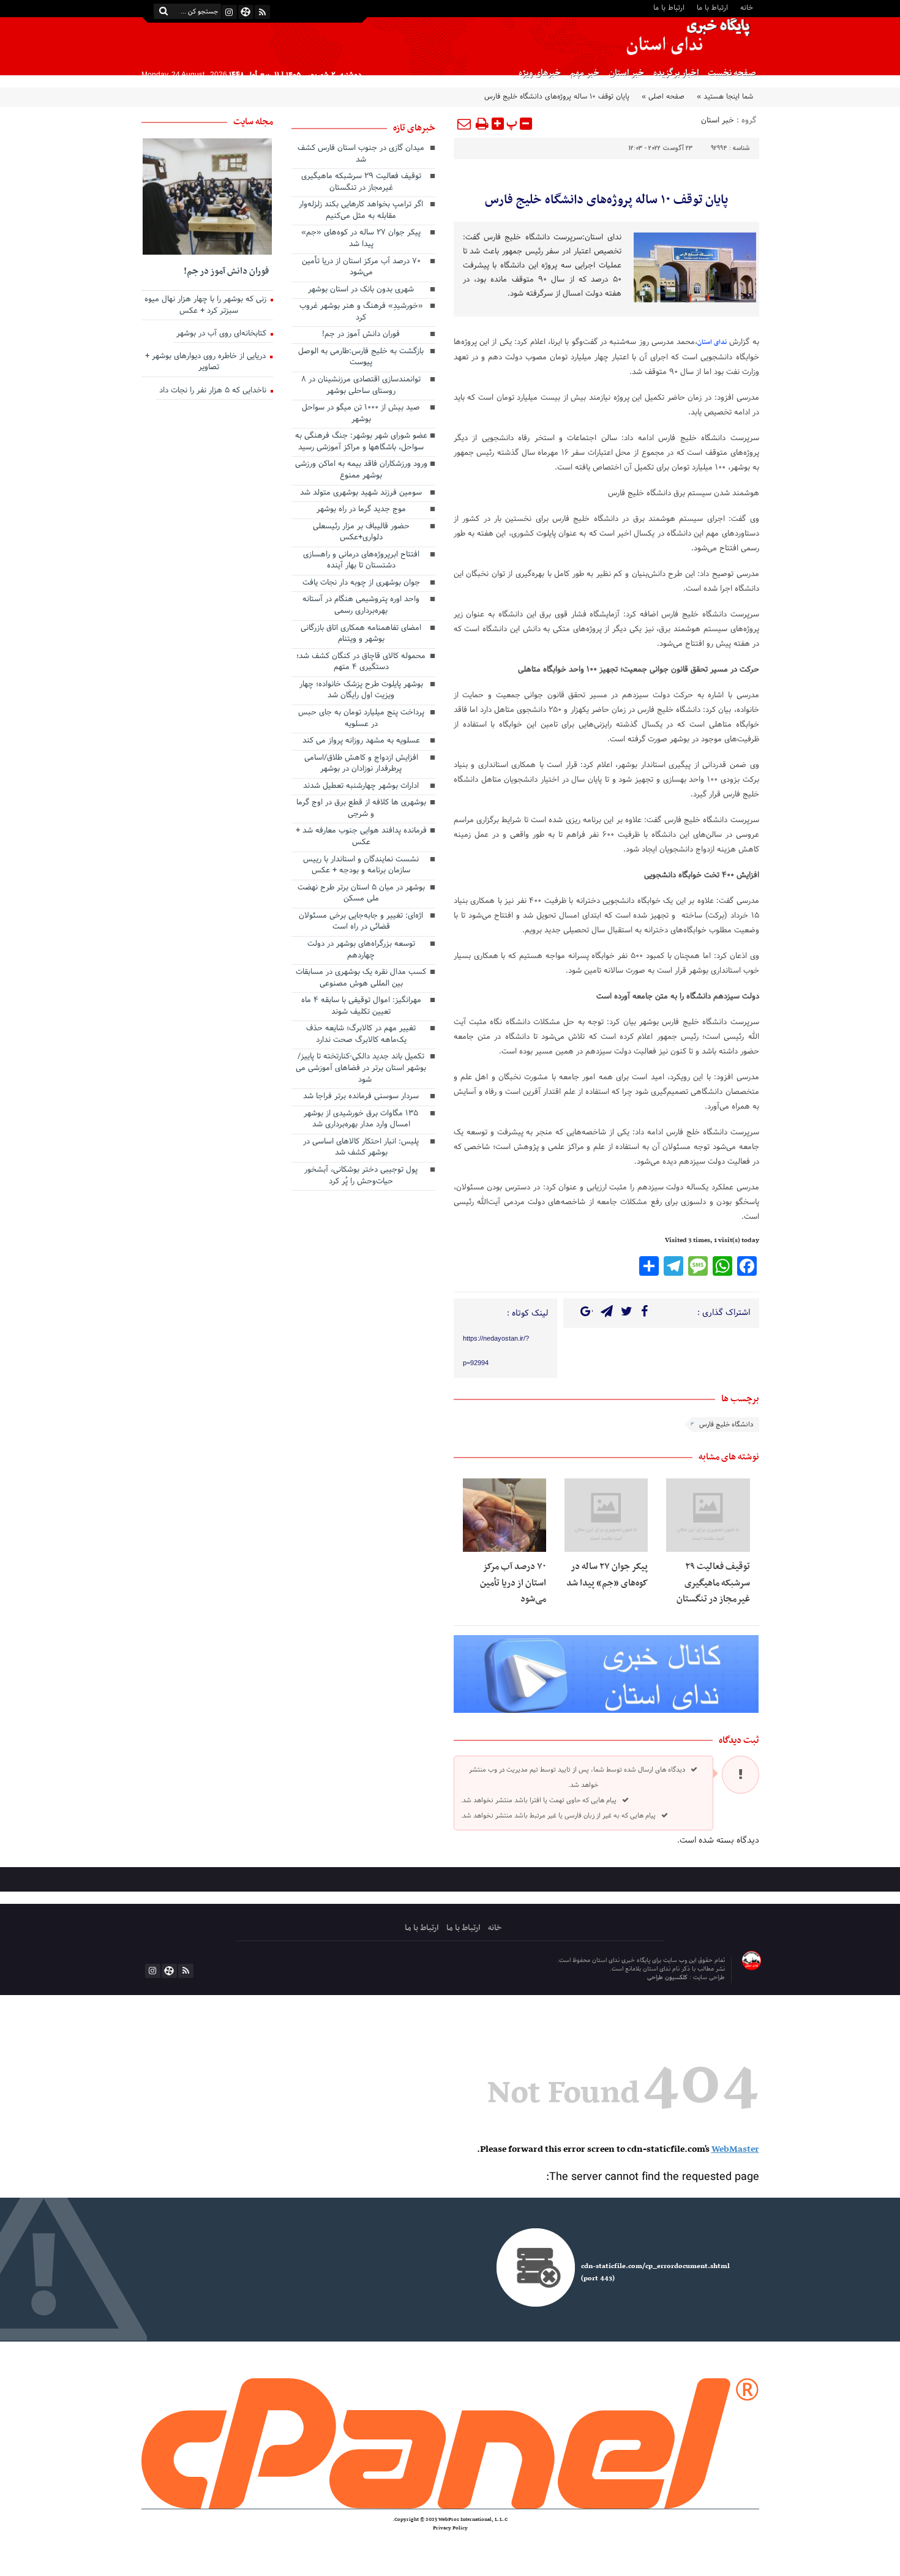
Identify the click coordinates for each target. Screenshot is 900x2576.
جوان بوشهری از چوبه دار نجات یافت (361, 583)
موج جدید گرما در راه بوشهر (361, 510)
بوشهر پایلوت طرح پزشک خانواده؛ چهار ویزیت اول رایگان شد (361, 691)
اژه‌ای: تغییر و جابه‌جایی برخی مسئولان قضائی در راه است (361, 922)
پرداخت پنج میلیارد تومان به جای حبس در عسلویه (361, 719)
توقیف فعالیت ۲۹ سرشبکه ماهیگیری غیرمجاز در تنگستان (713, 1583)
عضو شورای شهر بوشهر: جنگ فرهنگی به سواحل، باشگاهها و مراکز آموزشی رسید (361, 442)
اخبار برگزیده (676, 73)
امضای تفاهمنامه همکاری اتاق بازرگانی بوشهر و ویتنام (361, 635)
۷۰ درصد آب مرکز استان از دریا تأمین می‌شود (513, 1583)
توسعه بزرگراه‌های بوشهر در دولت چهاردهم (361, 950)
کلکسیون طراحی (668, 1978)
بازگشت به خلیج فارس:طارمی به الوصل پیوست (361, 358)
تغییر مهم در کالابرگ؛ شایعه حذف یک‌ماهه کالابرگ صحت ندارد (361, 1035)
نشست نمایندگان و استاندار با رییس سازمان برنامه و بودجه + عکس (361, 866)
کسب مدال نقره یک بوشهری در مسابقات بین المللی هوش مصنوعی (361, 979)
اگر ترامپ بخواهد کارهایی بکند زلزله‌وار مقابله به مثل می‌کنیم (361, 211)
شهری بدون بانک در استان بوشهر (361, 290)
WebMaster (735, 2149)
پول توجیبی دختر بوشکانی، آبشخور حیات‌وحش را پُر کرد (361, 1176)
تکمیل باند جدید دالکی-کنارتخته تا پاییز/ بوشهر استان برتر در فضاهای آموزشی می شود (361, 1069)
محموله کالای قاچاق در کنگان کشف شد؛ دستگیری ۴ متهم (361, 663)
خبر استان (626, 73)
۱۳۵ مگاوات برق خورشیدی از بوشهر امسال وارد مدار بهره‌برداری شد (361, 1120)
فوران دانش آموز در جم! (361, 335)
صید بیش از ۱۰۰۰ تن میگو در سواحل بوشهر (361, 414)
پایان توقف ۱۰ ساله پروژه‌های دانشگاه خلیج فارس (606, 200)
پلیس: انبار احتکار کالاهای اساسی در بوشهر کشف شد (361, 1148)
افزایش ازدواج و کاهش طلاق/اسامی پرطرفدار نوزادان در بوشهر (361, 764)
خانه (747, 7)
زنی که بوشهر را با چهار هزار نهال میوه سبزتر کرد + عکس (207, 306)
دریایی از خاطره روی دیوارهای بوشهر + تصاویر (207, 363)
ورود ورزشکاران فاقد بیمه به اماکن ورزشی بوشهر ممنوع (361, 470)
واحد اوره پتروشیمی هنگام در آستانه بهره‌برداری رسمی (361, 606)
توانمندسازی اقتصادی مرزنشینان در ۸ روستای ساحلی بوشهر (361, 386)
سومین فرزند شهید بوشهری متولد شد (361, 493)
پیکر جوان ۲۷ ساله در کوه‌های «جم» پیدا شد (607, 1574)
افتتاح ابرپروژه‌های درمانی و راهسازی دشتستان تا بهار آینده (361, 561)
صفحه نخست (732, 73)
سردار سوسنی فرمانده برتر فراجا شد (361, 1097)
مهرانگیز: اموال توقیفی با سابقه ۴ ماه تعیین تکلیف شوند (361, 1007)
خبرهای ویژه (540, 73)
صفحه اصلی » (663, 97)
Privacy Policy (450, 2528)
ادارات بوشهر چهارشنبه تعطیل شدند (361, 787)
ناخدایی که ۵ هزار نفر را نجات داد (214, 391)
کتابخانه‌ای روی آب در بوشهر (223, 334)
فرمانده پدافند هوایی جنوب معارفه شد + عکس (361, 837)
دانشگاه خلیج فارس (726, 1425)
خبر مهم (585, 73)
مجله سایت (253, 122)
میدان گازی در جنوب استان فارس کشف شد (361, 155)
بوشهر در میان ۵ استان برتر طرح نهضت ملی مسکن (361, 894)
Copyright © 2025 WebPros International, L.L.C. (450, 2520)
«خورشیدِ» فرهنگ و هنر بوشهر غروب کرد (361, 313)
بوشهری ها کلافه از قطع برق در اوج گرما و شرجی (361, 809)
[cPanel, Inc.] (450, 2443)
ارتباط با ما (712, 7)
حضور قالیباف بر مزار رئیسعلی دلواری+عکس (361, 533)
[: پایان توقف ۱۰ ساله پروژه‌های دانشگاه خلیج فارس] (465, 124)
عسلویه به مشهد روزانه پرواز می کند (361, 741)
